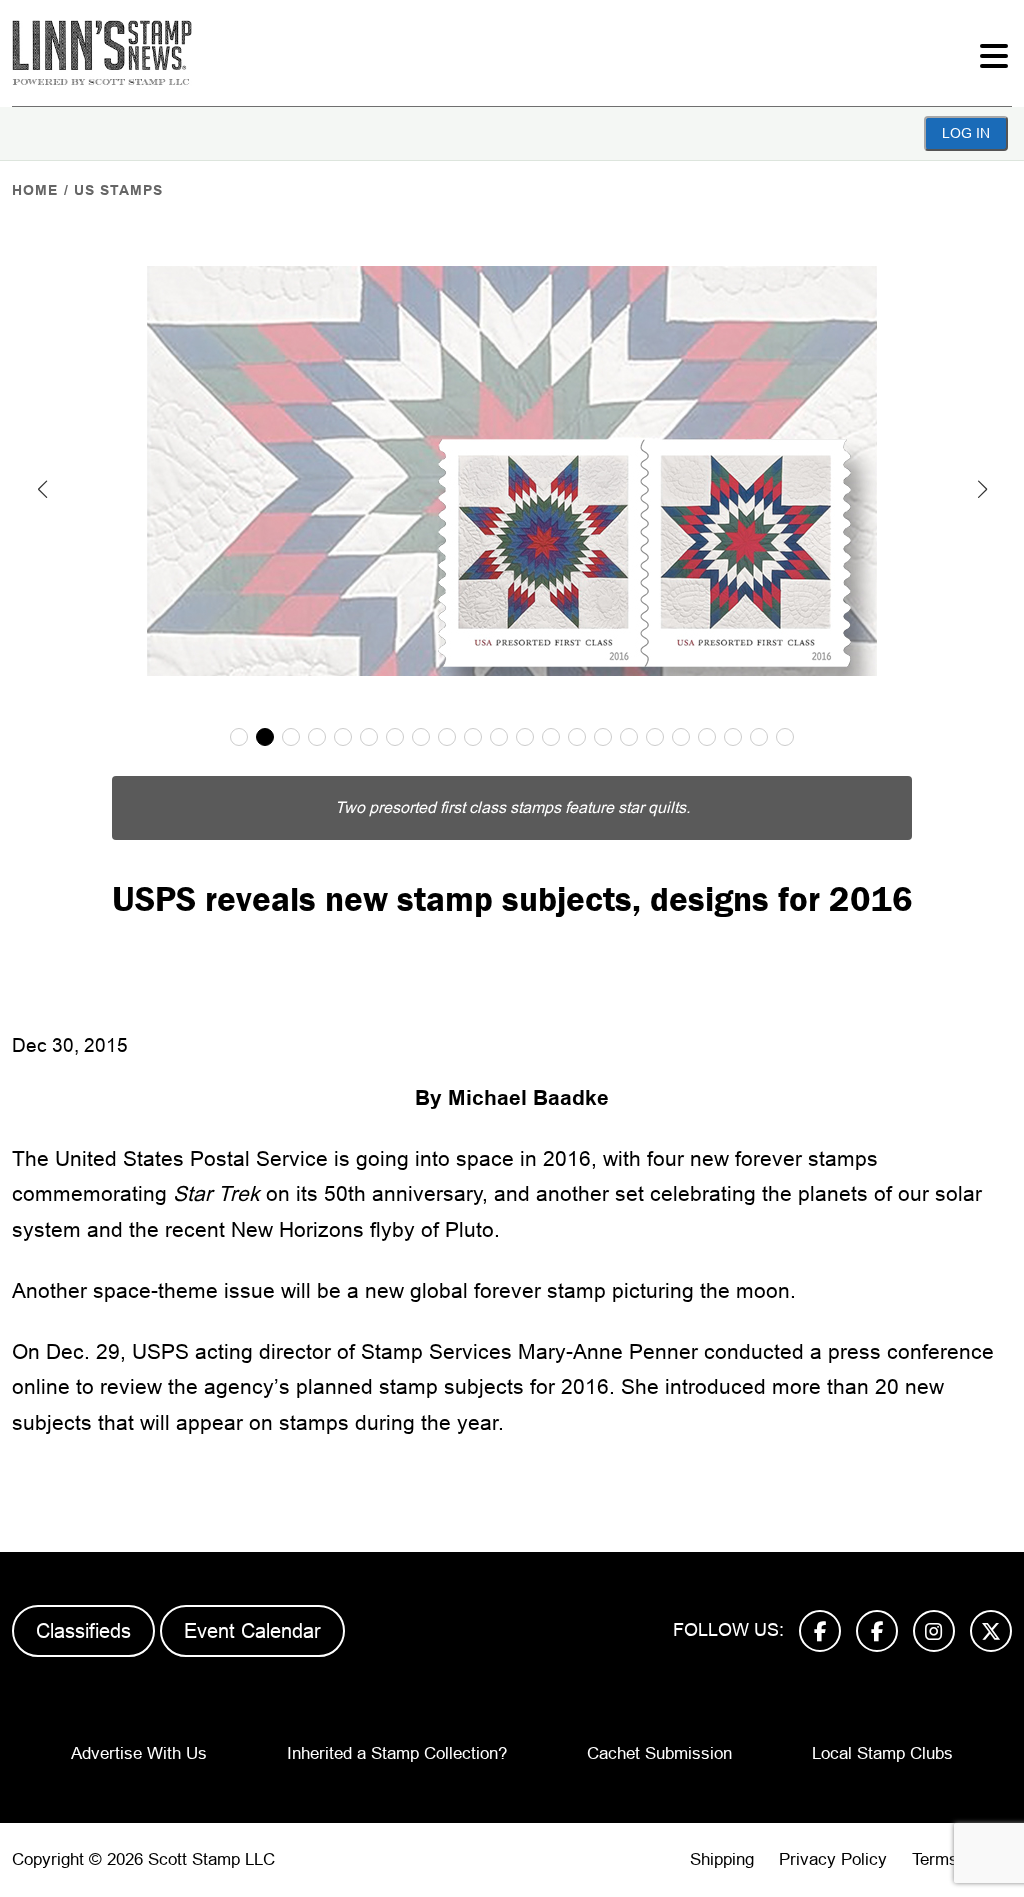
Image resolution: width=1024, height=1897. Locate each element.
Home (35, 190)
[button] (42, 489)
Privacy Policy (833, 1859)
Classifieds (83, 1631)
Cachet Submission (659, 1753)
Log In (966, 133)
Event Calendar (252, 1631)
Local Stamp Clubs (882, 1753)
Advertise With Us (139, 1753)
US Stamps (118, 190)
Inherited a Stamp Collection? (397, 1753)
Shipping (722, 1859)
